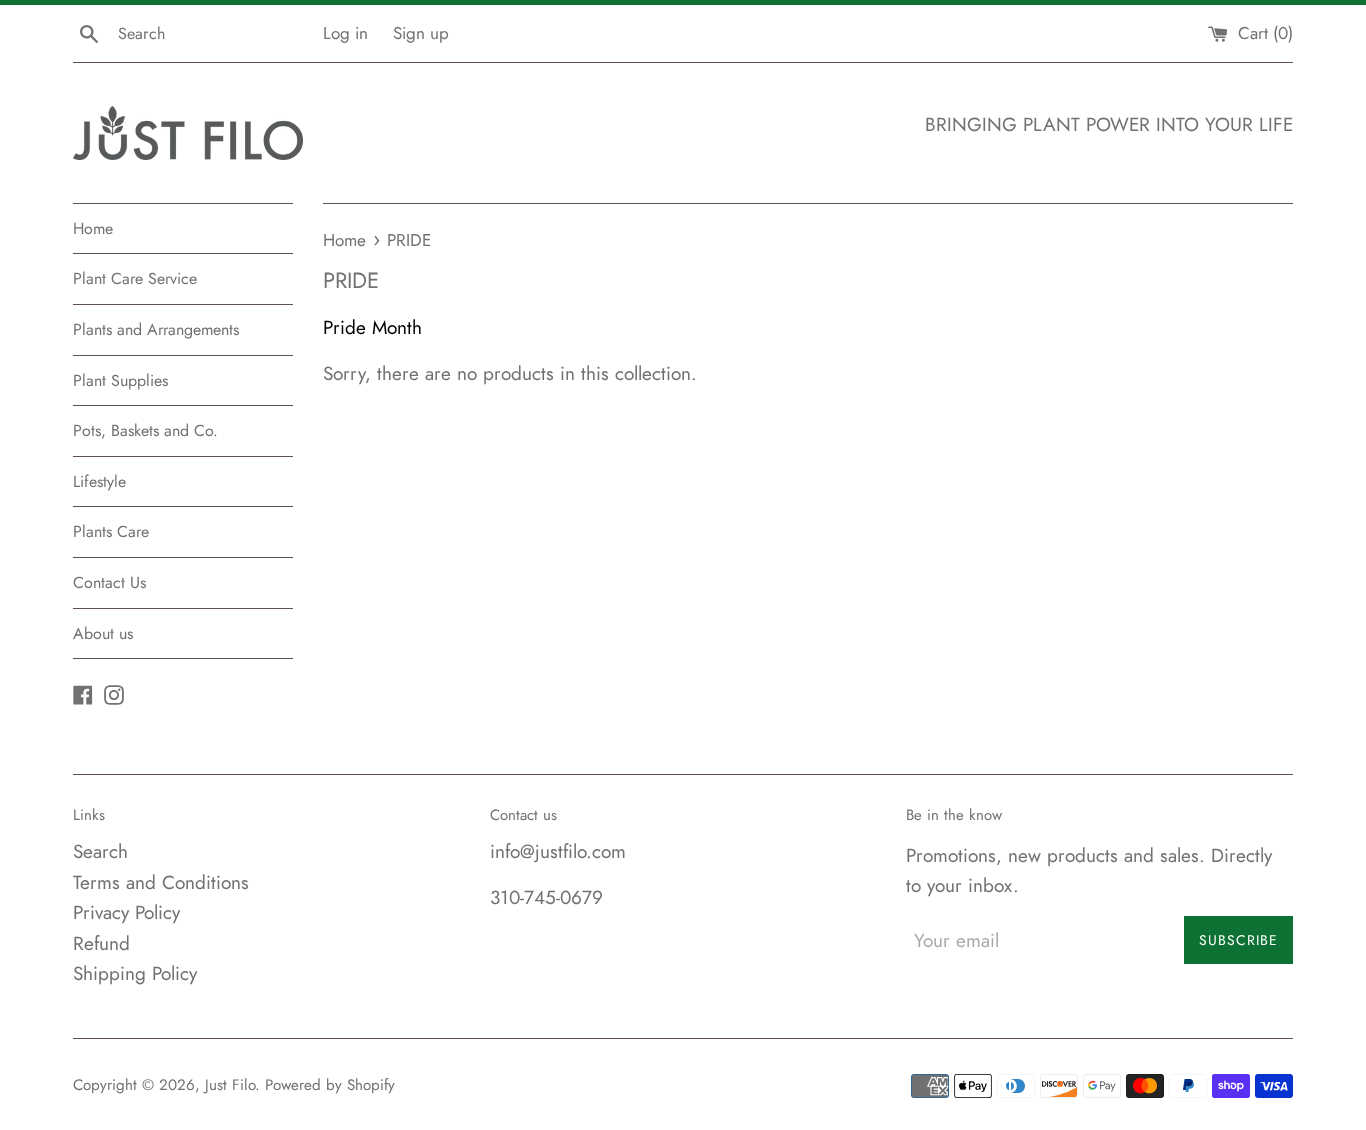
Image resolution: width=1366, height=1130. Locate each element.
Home (93, 228)
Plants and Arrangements (156, 329)
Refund (101, 943)
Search (100, 851)
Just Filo (230, 1085)
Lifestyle (99, 481)
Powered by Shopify (330, 1085)
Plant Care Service (135, 278)
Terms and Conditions (161, 882)
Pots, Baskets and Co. (145, 430)
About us (103, 633)
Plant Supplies (120, 380)
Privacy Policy (126, 912)
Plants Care (111, 531)
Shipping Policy (135, 973)
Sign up (421, 33)
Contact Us (109, 582)
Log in (345, 33)
